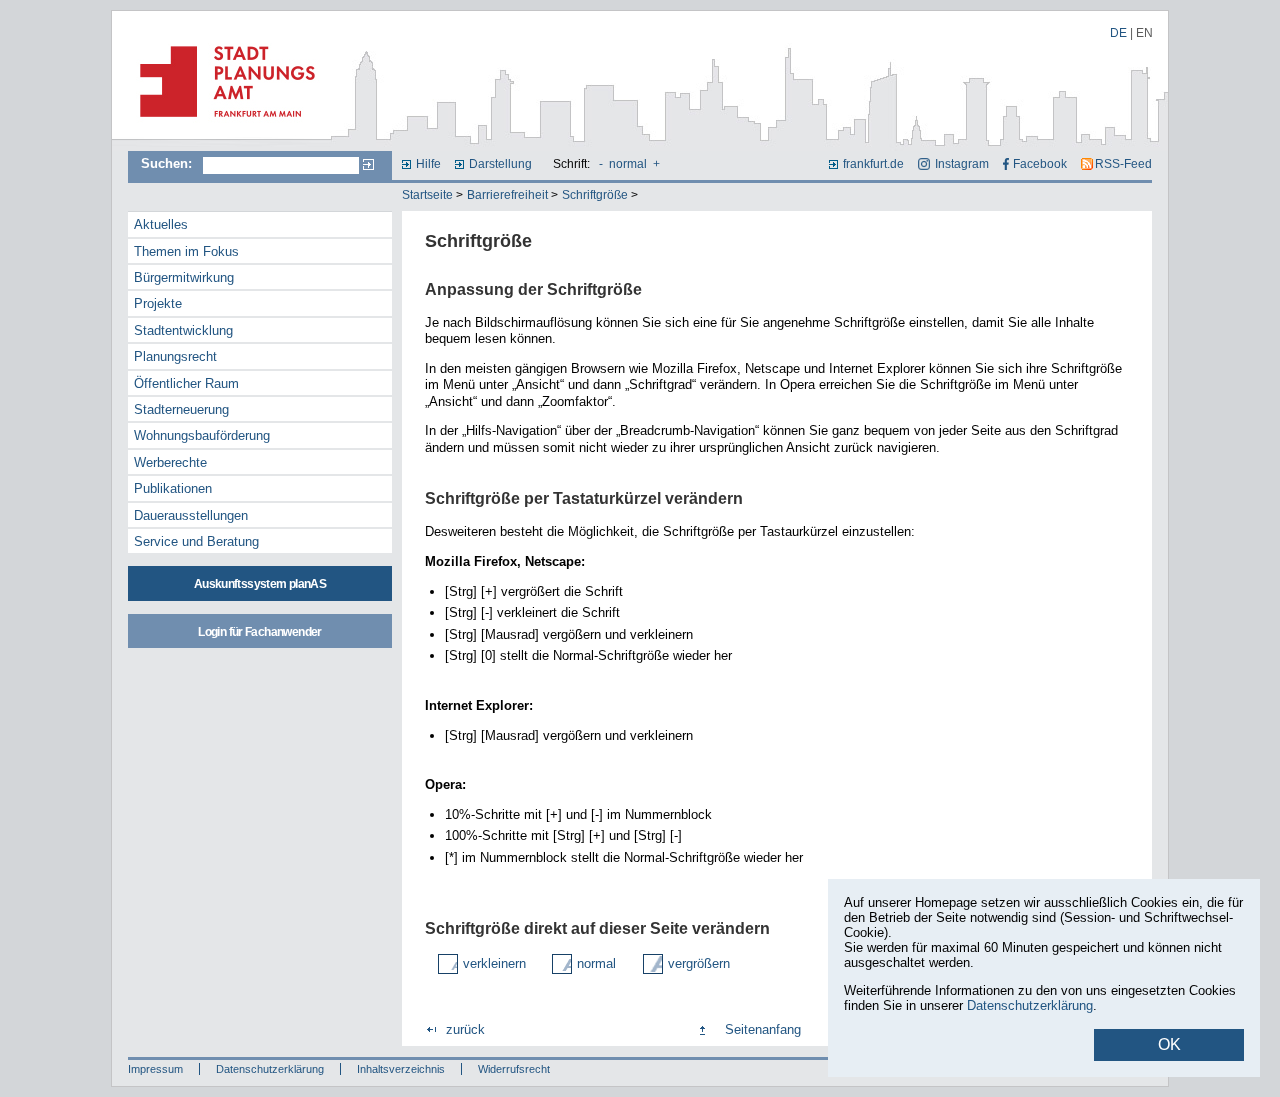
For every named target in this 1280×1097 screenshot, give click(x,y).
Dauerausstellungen (191, 515)
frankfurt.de (873, 164)
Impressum (155, 1069)
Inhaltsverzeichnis (401, 1069)
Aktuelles (161, 224)
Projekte (158, 303)
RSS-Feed (1123, 164)
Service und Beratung (196, 541)
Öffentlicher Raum (186, 383)
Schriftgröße (595, 195)
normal (628, 164)
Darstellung (500, 164)
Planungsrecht (175, 356)
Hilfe (428, 164)
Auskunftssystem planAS (260, 584)
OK (1169, 1044)
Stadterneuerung (181, 409)
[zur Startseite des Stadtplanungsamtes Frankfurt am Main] (221, 125)
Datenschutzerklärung (270, 1069)
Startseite (427, 195)
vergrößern (699, 963)
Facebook (1040, 164)
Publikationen (173, 488)
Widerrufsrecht (514, 1069)
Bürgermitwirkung (184, 277)
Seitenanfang (763, 1029)
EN (1144, 33)
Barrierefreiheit (507, 195)
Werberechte (170, 462)
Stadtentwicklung (183, 330)
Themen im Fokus (186, 251)
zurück (465, 1029)
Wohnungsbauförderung (202, 435)
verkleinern (494, 963)
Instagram (961, 164)
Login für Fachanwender (259, 632)
